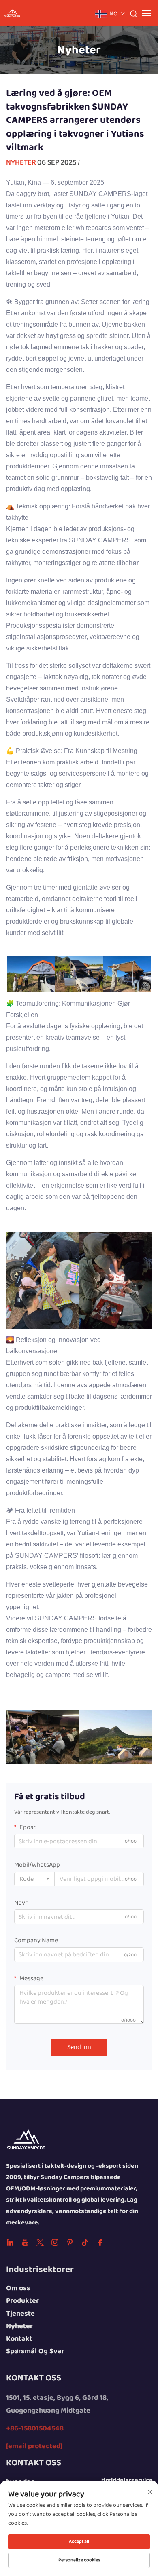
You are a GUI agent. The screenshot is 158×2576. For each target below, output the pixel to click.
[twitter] (40, 2244)
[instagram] (55, 2244)
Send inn (79, 2047)
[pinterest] (70, 2244)
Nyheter (21, 162)
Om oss (18, 2288)
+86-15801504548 (35, 2429)
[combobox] (34, 1879)
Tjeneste (20, 2314)
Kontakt (19, 2339)
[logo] (26, 2140)
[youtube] (25, 2244)
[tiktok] (85, 2244)
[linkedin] (10, 2244)
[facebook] (100, 2244)
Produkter (22, 2301)
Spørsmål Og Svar (35, 2351)
